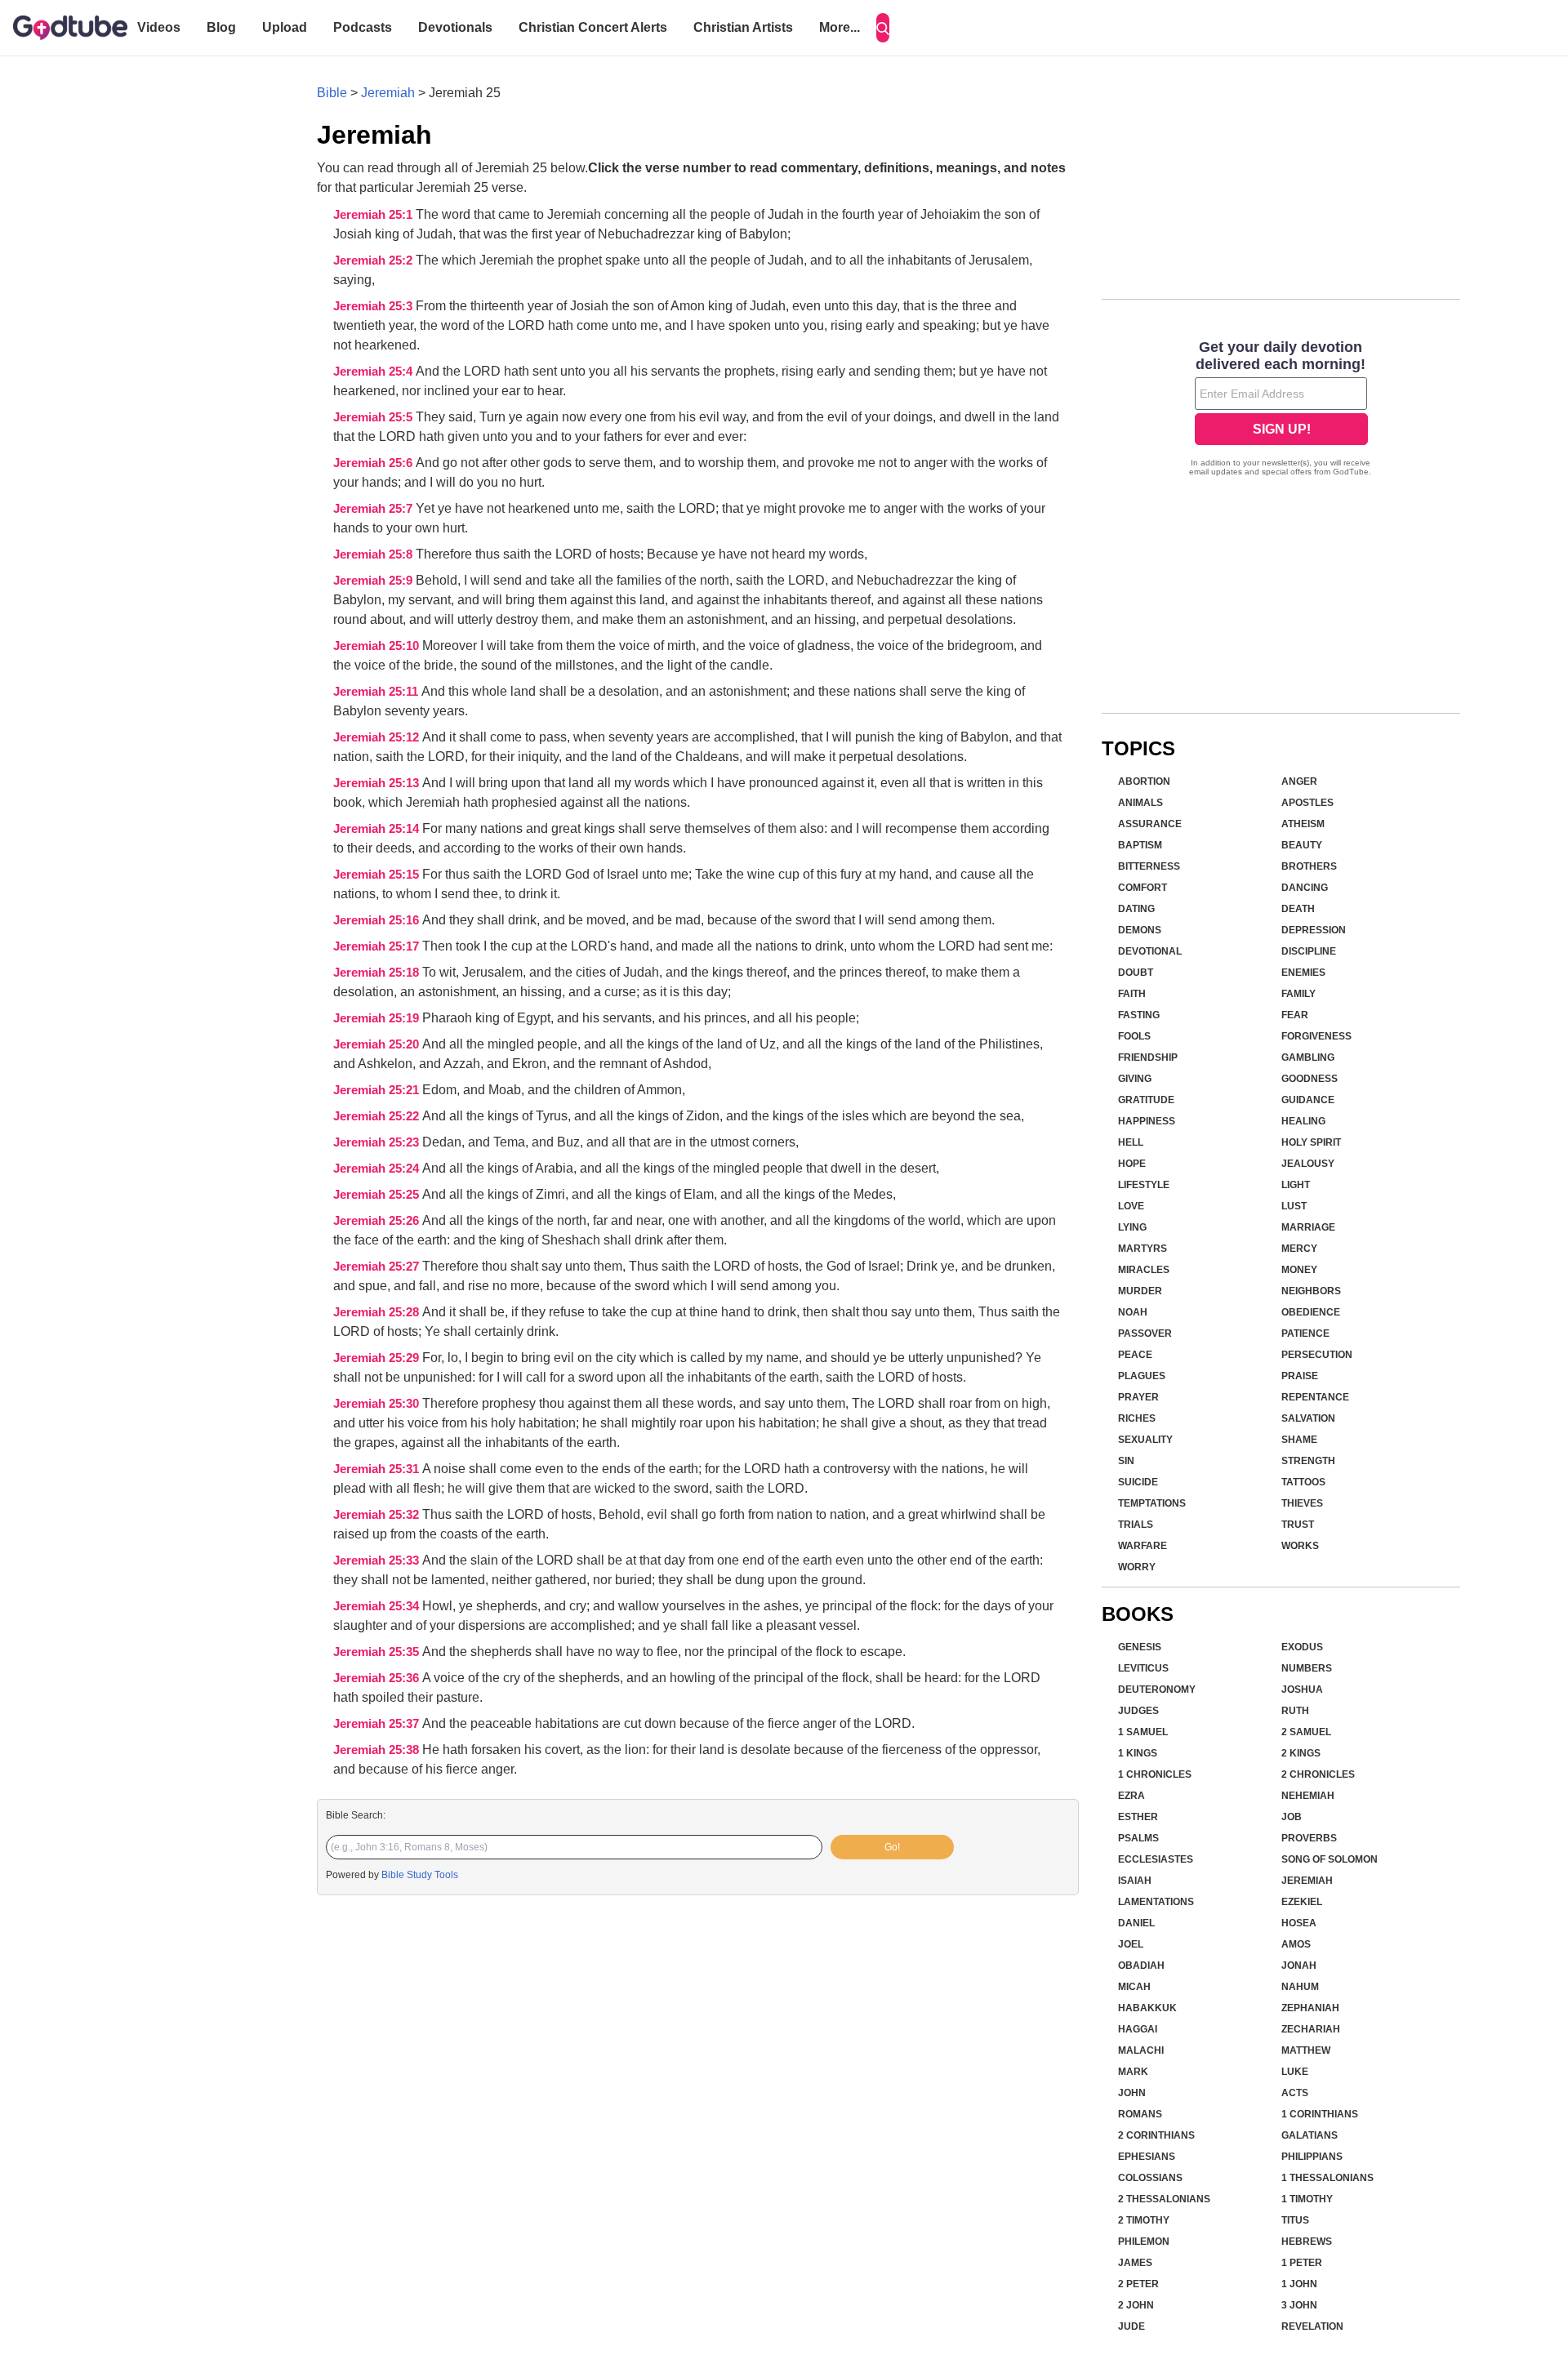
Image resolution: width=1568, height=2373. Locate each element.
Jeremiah (388, 93)
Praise (1300, 1376)
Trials (1136, 1525)
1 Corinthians (1320, 2114)
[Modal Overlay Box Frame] (1281, 410)
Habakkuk (1147, 2008)
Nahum (1300, 1987)
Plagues (1142, 1376)
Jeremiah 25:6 (374, 463)
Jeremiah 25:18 (378, 973)
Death (1298, 909)
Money (1299, 1270)
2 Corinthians (1156, 2135)
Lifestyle (1144, 1185)
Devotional (1150, 951)
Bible (332, 93)
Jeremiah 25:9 (374, 581)
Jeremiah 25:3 (374, 306)
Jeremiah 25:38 (378, 1750)
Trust (1298, 1525)
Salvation (1308, 1418)
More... (840, 27)
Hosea (1299, 1923)
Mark (1133, 2072)
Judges (1138, 1711)
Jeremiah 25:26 (378, 1221)
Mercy (1299, 1249)
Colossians (1150, 2178)
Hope (1132, 1164)
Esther (1138, 1817)
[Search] (883, 28)
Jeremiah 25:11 (377, 692)
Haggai (1138, 2029)
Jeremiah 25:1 (374, 215)
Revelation (1312, 2326)
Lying (1132, 1227)
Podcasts (363, 27)
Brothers (1309, 866)
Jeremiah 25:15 (378, 875)
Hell (1131, 1142)
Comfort (1143, 888)
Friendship (1148, 1057)
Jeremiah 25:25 (378, 1195)
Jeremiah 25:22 (378, 1116)
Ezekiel (1302, 1902)
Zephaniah (1310, 2008)
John (1132, 2093)
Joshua (1302, 1690)
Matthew (1306, 2050)
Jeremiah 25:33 (378, 1560)
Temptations (1152, 1503)
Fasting (1139, 1015)
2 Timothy (1144, 2220)
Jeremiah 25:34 (378, 1606)
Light (1296, 1185)
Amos (1296, 1944)
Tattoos (1303, 1482)
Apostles (1307, 803)
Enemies (1303, 973)
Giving (1135, 1079)
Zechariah (1311, 2029)
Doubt (1136, 973)
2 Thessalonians (1164, 2199)
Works (1300, 1546)
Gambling (1308, 1057)
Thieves (1302, 1503)
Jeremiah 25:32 (378, 1515)
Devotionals (455, 27)
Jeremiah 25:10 (378, 646)
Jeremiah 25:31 (378, 1469)
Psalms (1138, 1838)
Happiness (1147, 1121)
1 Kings (1138, 1753)
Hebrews (1307, 2242)
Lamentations (1156, 1902)
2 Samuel (1306, 1732)
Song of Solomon (1330, 1859)
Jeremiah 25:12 (378, 737)
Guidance (1308, 1100)
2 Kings (1301, 1753)
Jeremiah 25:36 (378, 1678)
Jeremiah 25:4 (374, 372)
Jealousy (1308, 1164)
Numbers (1307, 1668)
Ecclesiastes (1156, 1859)
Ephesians (1147, 2157)
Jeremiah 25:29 (378, 1358)
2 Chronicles (1318, 1774)
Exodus (1302, 1647)
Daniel (1136, 1923)
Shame (1299, 1440)
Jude (1131, 2326)
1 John (1299, 2284)
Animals (1140, 803)
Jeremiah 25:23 (378, 1142)
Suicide (1138, 1482)
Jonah (1299, 1966)
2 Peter (1138, 2284)
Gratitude (1146, 1100)
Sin (1126, 1461)
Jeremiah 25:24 (378, 1169)
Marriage (1308, 1227)
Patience (1305, 1333)
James (1135, 2263)
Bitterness (1149, 866)
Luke (1295, 2072)
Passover (1145, 1333)
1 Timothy (1307, 2199)
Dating (1136, 909)
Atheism (1303, 824)
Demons (1140, 930)
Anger (1299, 781)
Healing (1303, 1121)
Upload (285, 27)
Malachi (1141, 2050)
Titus (1295, 2220)
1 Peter (1302, 2263)
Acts (1295, 2093)
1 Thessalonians (1327, 2178)
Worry (1137, 1567)
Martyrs (1143, 1249)
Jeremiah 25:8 (374, 554)
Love (1131, 1206)
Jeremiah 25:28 (378, 1312)
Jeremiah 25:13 (378, 783)
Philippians (1312, 2157)
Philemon (1144, 2242)
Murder (1140, 1291)
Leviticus (1143, 1668)
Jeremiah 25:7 (374, 509)
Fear (1295, 1015)
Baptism (1140, 845)
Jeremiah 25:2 (374, 260)
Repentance (1315, 1397)
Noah (1133, 1312)
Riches (1137, 1418)
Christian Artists (743, 27)
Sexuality (1145, 1440)
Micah (1134, 1987)
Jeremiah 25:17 (378, 946)
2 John (1136, 2305)
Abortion (1144, 781)
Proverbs (1309, 1838)
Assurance (1150, 824)
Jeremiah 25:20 (378, 1044)
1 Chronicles (1155, 1774)
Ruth (1295, 1711)
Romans (1140, 2114)
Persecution (1317, 1355)
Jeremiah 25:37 (378, 1724)
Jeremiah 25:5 (374, 417)
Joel (1131, 1944)
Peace (1135, 1355)
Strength (1308, 1461)
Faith (1132, 994)
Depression (1314, 930)
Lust (1294, 1206)
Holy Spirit (1311, 1142)
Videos (159, 27)
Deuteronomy (1157, 1690)
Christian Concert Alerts (593, 27)
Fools (1134, 1036)
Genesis (1140, 1647)
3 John (1299, 2305)
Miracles (1144, 1270)
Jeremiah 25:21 (378, 1090)
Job (1292, 1817)
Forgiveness (1316, 1036)
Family (1298, 994)
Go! (892, 1847)
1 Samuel (1143, 1732)
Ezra (1131, 1796)
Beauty (1302, 845)
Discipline (1309, 951)
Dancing (1305, 888)
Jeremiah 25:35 (378, 1652)
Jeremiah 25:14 (378, 829)
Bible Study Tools (420, 1875)
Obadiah (1141, 1966)
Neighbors (1311, 1291)
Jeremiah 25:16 (378, 920)
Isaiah (1135, 1881)
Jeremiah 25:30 (378, 1404)
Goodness (1310, 1079)
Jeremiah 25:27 (378, 1267)
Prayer (1138, 1397)
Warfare (1143, 1546)
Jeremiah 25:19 (378, 1018)
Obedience (1311, 1312)
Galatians (1310, 2135)
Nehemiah (1308, 1796)
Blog (221, 27)
